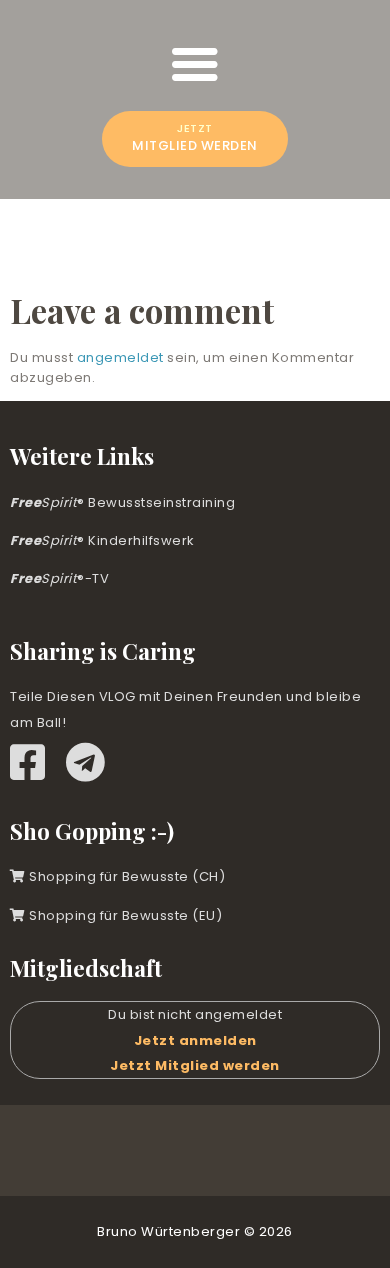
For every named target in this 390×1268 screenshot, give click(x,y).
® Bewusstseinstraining (122, 502)
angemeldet (120, 357)
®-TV (59, 578)
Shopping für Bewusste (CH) (125, 876)
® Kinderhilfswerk (102, 540)
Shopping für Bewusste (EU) (124, 915)
